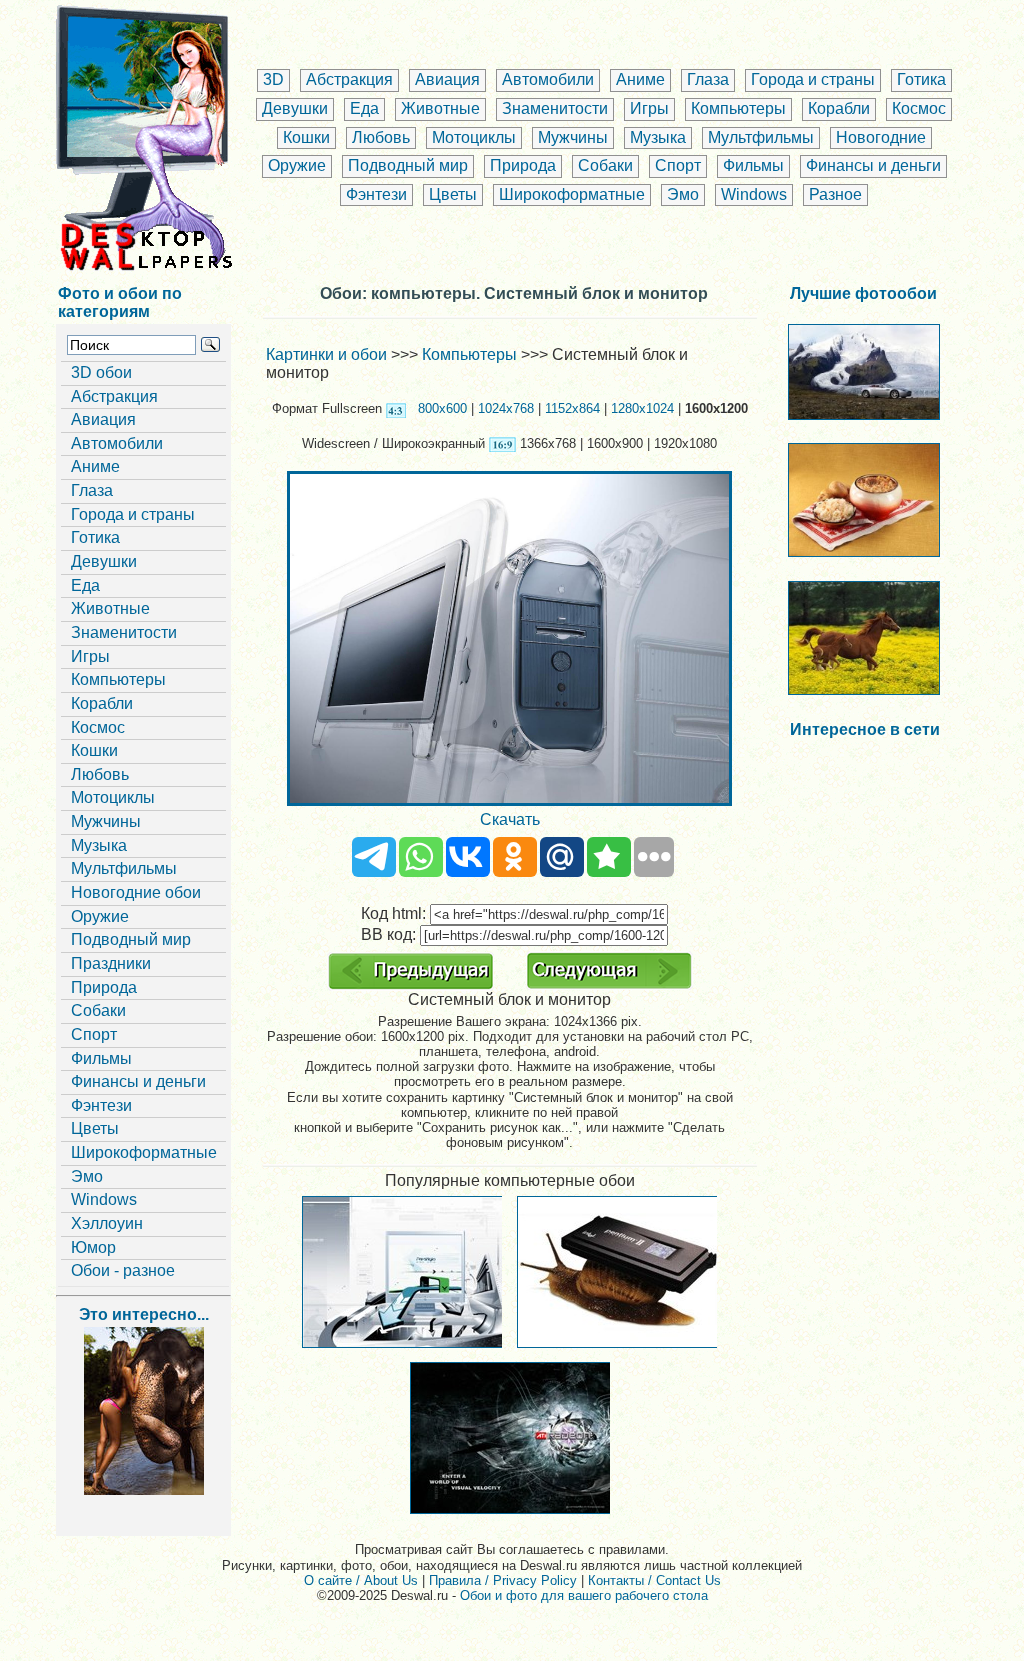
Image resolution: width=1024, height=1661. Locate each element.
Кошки (306, 137)
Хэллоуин (107, 1223)
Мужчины (573, 137)
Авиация (447, 79)
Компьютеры (738, 108)
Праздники (111, 963)
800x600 (442, 408)
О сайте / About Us (361, 1580)
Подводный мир (408, 165)
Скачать (510, 819)
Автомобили (548, 79)
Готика (921, 79)
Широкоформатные (572, 194)
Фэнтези (376, 194)
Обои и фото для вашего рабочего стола (584, 1595)
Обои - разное (123, 1270)
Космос (919, 108)
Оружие (297, 165)
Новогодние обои (136, 892)
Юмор (93, 1247)
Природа (523, 165)
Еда (364, 108)
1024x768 (506, 408)
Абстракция (349, 79)
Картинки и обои (326, 354)
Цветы (453, 194)
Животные (440, 108)
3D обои (101, 372)
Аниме (640, 79)
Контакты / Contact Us (654, 1580)
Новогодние (881, 137)
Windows (754, 194)
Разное (835, 194)
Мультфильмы (761, 137)
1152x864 (572, 408)
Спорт (678, 165)
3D (273, 79)
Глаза (708, 79)
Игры (649, 108)
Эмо (683, 194)
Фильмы (753, 165)
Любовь (381, 137)
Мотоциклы (474, 137)
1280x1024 (642, 408)
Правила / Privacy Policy (503, 1580)
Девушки (295, 108)
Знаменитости (555, 108)
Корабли (839, 108)
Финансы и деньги (873, 165)
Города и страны (813, 79)
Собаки (605, 165)
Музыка (658, 137)
